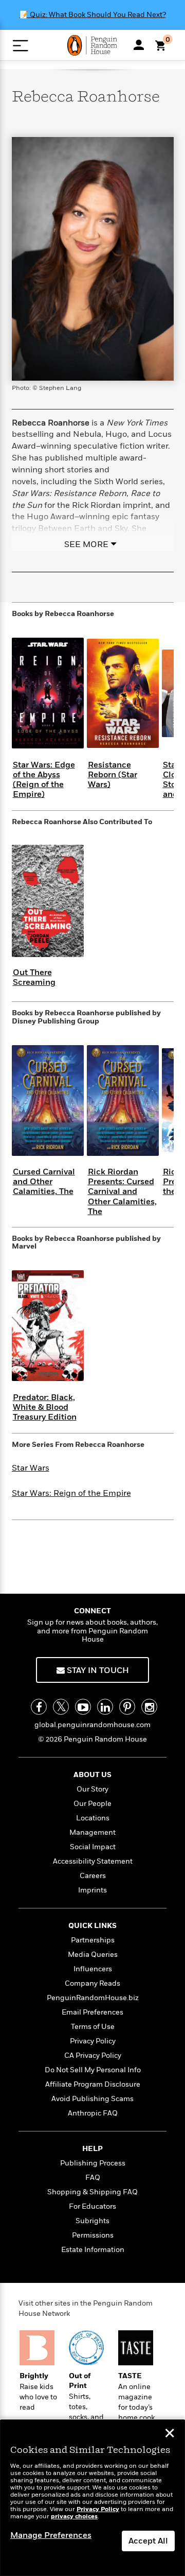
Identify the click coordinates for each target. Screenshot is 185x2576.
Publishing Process (93, 2163)
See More (86, 544)
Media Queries (93, 1955)
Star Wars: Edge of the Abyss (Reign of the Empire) (44, 780)
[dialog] (92, 2498)
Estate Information (93, 2250)
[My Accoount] (139, 45)
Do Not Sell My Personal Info (93, 2070)
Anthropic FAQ (93, 2113)
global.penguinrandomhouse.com (92, 1725)
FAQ (93, 2178)
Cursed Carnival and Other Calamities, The (44, 1182)
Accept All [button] (148, 2541)
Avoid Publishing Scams (92, 2099)
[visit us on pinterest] (127, 1707)
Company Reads (92, 1983)
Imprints (92, 1890)
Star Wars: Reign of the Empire (71, 1493)
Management (92, 1832)
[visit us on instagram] (149, 1707)
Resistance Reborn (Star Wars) (113, 775)
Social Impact (93, 1847)
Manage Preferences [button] (51, 2535)
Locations (93, 1818)
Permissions (93, 2235)
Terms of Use (93, 2027)
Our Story (92, 1789)
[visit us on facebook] (39, 1707)
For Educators (92, 2206)
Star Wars (31, 1468)
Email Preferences (92, 2012)
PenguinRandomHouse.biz (93, 1998)
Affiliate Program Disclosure (93, 2084)
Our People (92, 1804)
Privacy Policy (93, 2041)
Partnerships (93, 1940)
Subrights (92, 2221)
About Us (92, 1775)
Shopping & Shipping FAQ (92, 2192)
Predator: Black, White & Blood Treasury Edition (45, 1407)
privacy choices (74, 2517)
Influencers (93, 1969)
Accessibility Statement (93, 1861)
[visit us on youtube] (83, 1707)
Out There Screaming (34, 977)
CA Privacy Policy (93, 2055)
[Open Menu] (20, 46)
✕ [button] (170, 2434)
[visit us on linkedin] (105, 1707)
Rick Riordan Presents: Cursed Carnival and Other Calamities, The (122, 1192)
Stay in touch (97, 1670)
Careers (93, 1876)
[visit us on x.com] (61, 1707)
